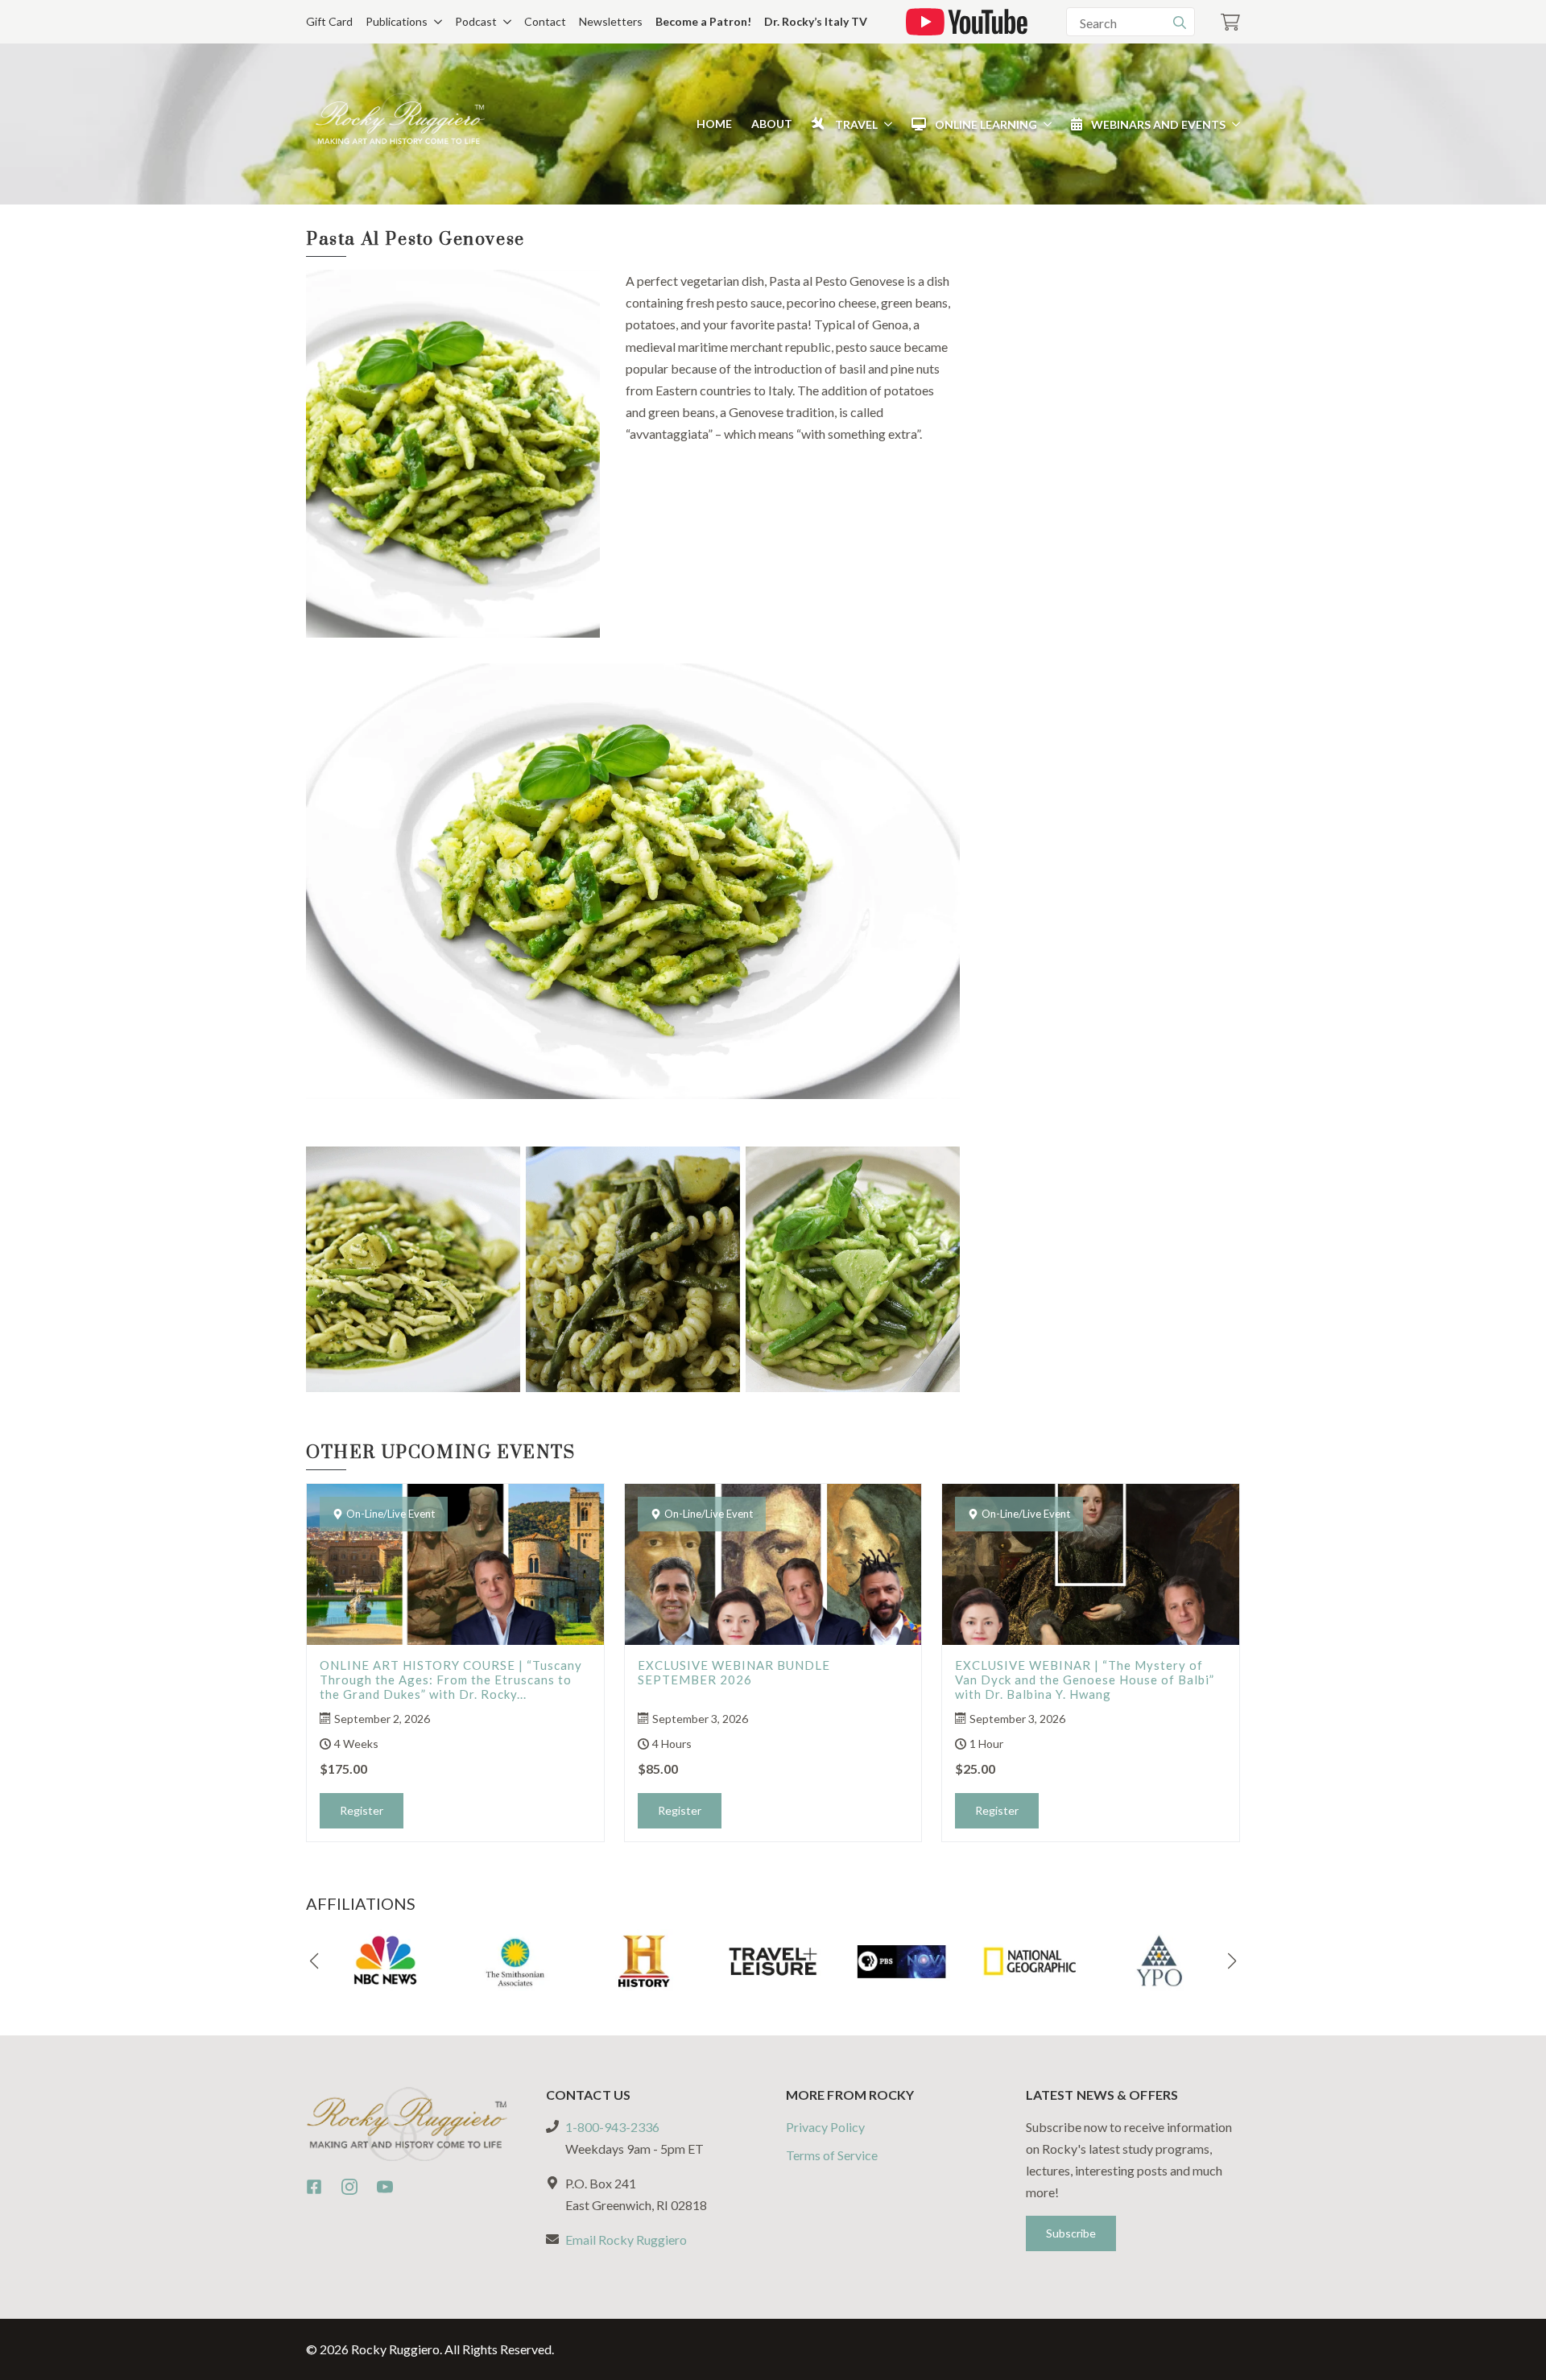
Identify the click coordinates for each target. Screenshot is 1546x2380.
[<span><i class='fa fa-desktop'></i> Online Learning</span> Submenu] (1044, 124)
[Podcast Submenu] (504, 22)
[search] (1180, 23)
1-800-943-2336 (612, 2127)
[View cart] (1230, 22)
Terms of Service (832, 2155)
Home (714, 124)
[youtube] (385, 2187)
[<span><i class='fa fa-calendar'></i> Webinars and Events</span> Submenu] (1233, 124)
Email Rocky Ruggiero (626, 2240)
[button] (314, 1961)
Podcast (476, 21)
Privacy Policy (825, 2127)
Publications (397, 21)
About (772, 124)
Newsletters (611, 21)
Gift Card (329, 21)
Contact (545, 21)
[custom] (314, 2187)
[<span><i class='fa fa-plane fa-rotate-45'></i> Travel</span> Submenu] (885, 124)
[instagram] (349, 2187)
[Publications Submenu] (435, 22)
